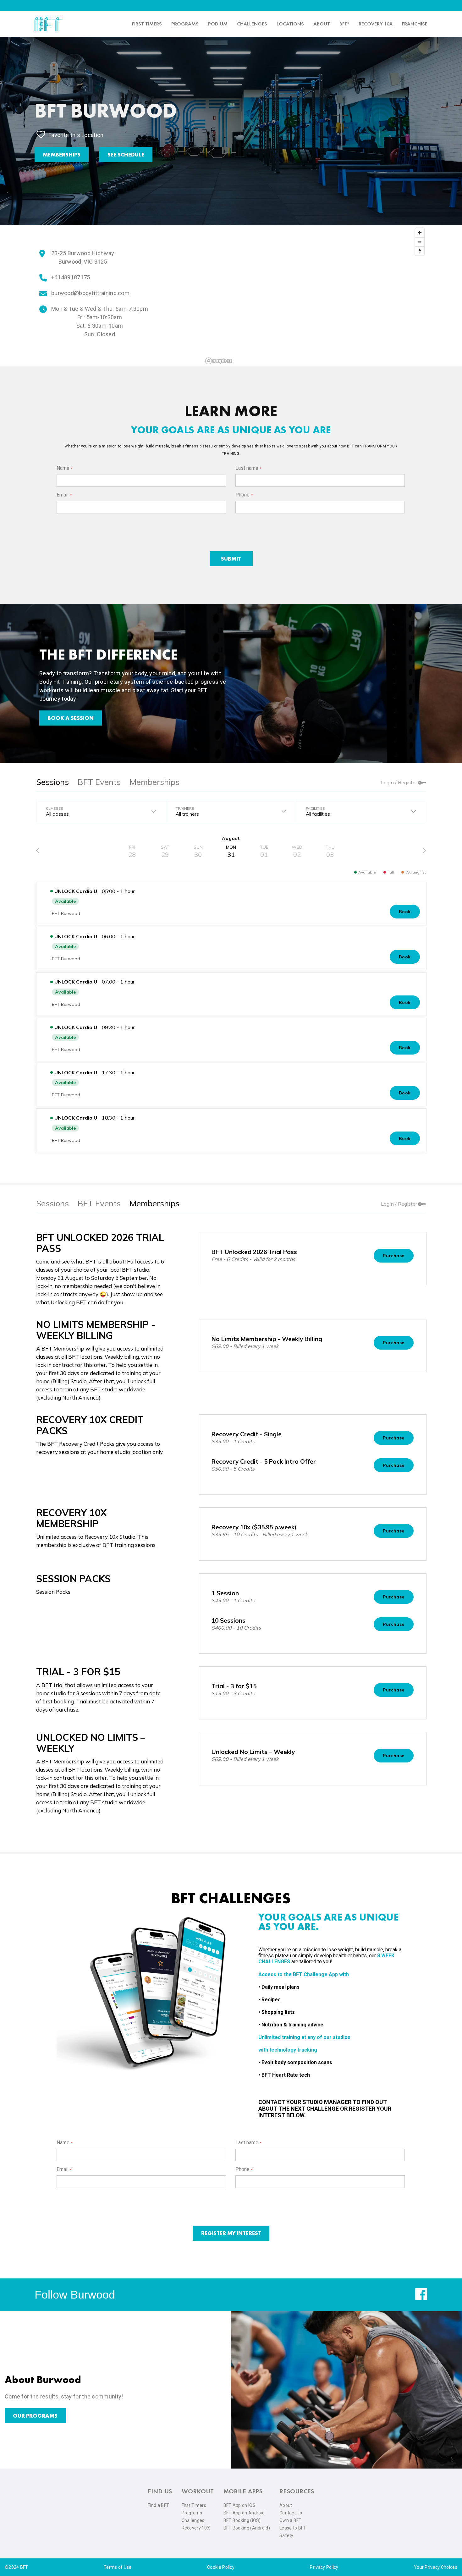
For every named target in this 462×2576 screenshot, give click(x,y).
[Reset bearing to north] (420, 251)
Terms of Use (118, 2567)
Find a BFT (158, 2505)
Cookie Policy (221, 2567)
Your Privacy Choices (436, 2567)
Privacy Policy (324, 2567)
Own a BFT (291, 2520)
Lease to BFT (293, 2528)
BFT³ (344, 24)
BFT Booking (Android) (247, 2528)
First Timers (194, 2505)
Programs (185, 24)
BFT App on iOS (239, 2505)
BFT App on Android (244, 2513)
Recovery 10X (196, 2528)
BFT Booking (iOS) (242, 2520)
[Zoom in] (420, 233)
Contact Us (291, 2513)
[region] (315, 296)
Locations (290, 24)
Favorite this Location (76, 135)
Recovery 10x (376, 24)
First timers (147, 24)
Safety (286, 2535)
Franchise (415, 24)
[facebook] (421, 2299)
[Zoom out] (420, 242)
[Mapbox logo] (219, 361)
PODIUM (218, 24)
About (322, 24)
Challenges (252, 24)
